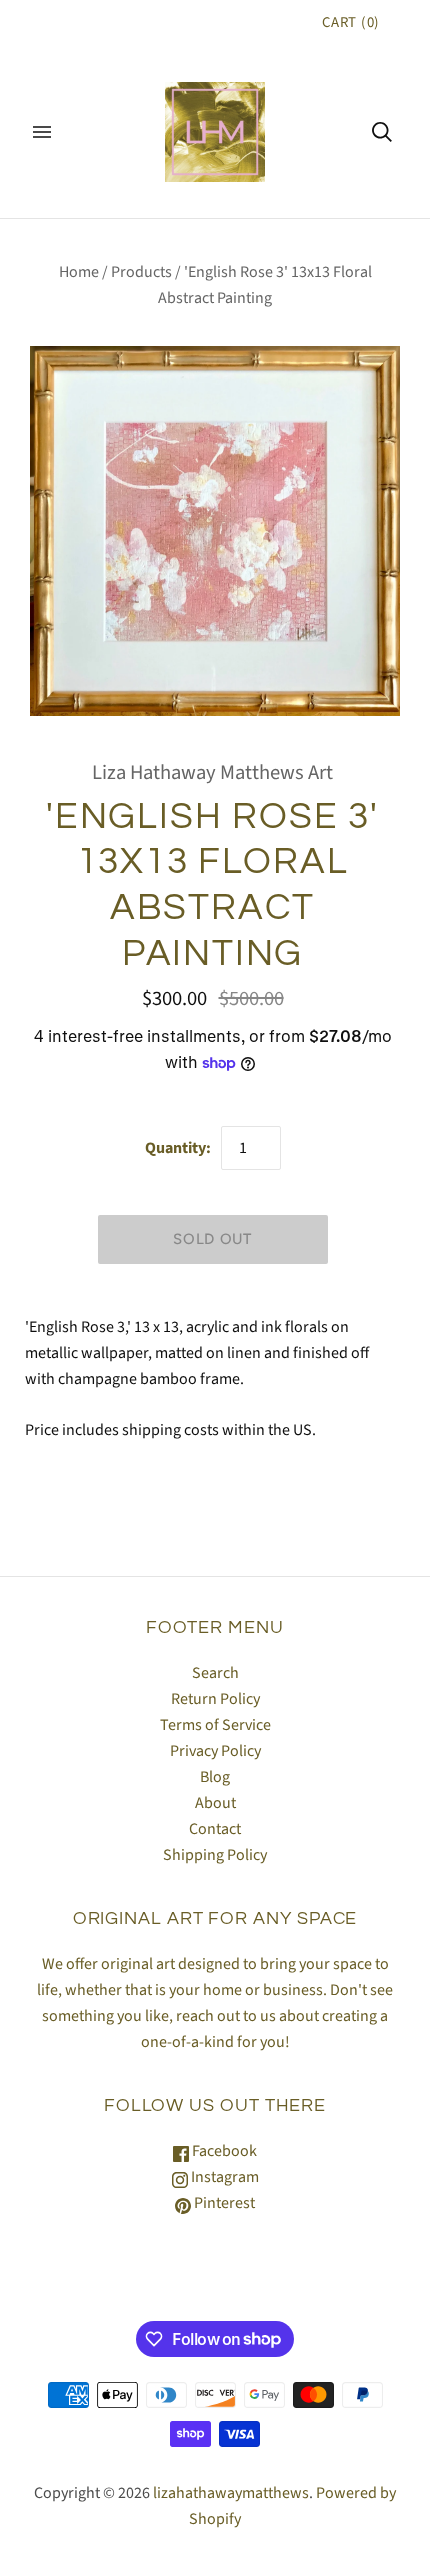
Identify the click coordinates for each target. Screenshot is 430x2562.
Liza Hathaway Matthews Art (212, 772)
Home (79, 272)
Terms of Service (215, 1725)
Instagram (223, 2177)
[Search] (382, 132)
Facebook (223, 2151)
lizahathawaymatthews (231, 2493)
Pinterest (223, 2203)
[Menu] (42, 132)
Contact (215, 1829)
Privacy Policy (215, 1751)
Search (215, 1673)
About (215, 1803)
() (351, 22)
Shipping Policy (215, 1855)
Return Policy (215, 1699)
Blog (215, 1777)
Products (141, 272)
